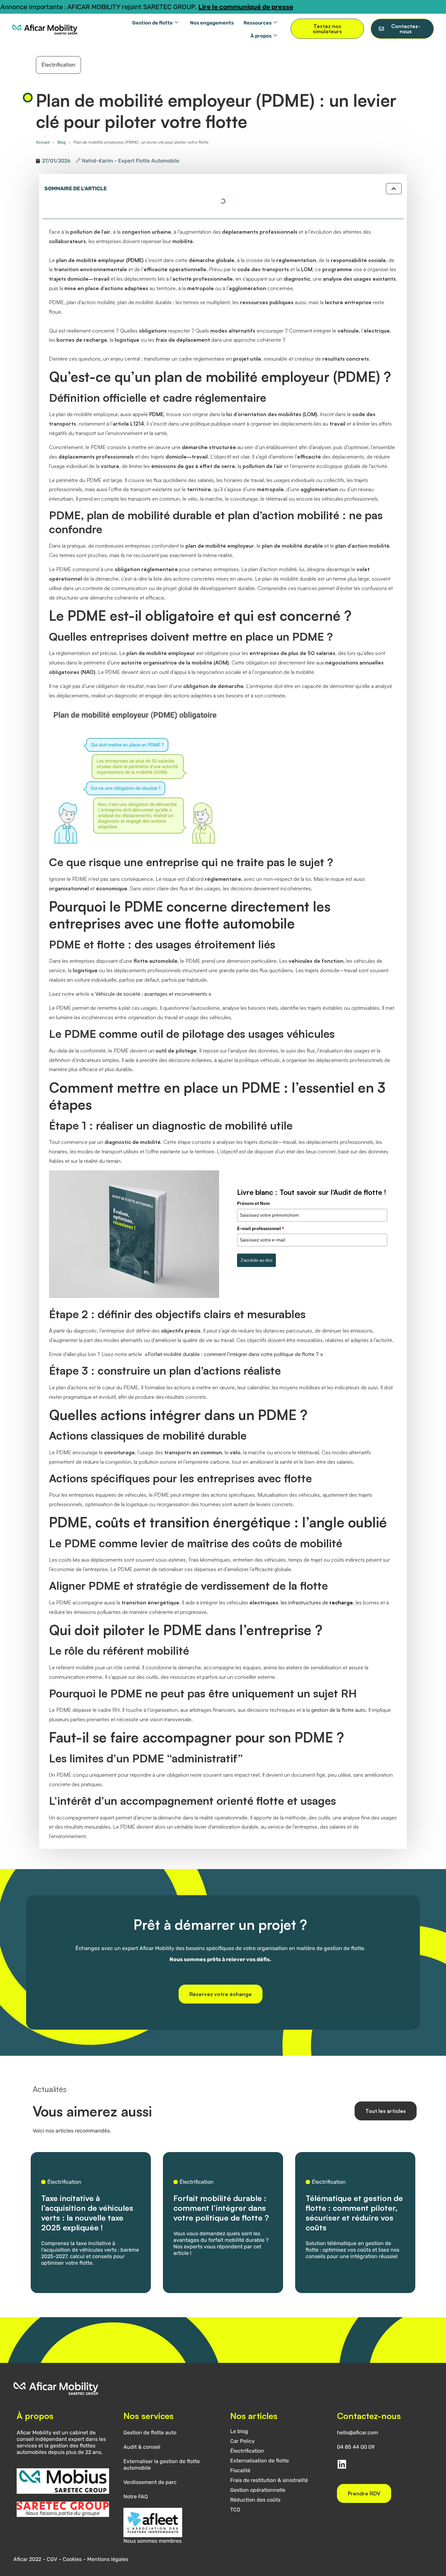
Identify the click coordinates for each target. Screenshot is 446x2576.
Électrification (58, 65)
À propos (261, 36)
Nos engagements (212, 23)
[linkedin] (342, 2464)
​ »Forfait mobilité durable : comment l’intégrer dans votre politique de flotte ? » (233, 1354)
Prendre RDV (364, 2493)
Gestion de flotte (152, 23)
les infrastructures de (317, 1602)
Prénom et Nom (253, 1203)
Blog (62, 142)
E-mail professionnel (261, 1228)
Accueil (43, 142)
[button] (394, 189)
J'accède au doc (256, 1260)
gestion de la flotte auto (338, 1710)
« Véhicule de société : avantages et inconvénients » (151, 994)
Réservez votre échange (221, 1994)
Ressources (258, 23)
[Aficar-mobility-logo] (45, 29)
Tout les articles (386, 2111)
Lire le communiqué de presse (167, 7)
